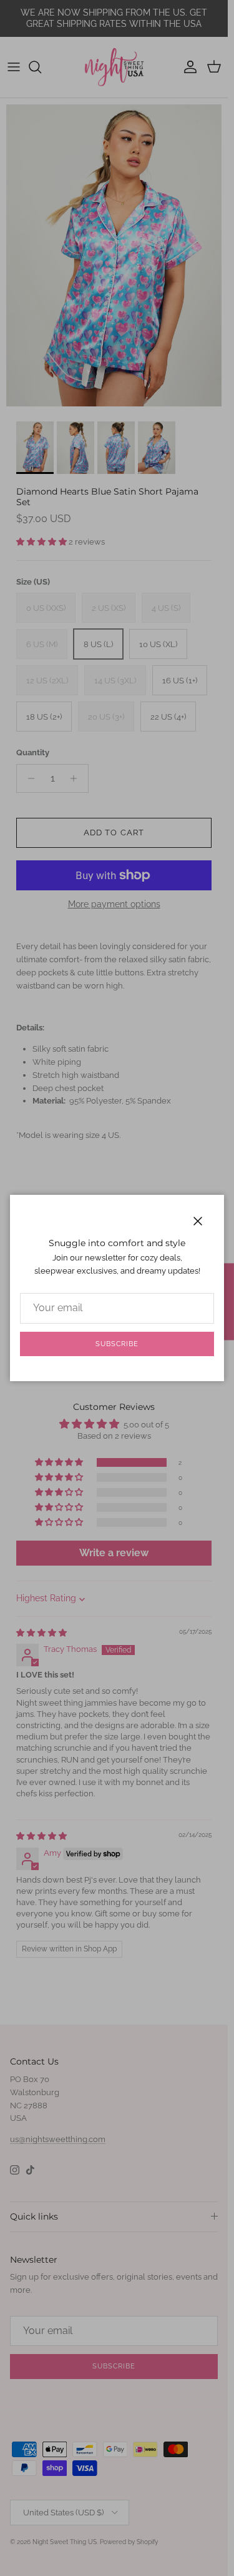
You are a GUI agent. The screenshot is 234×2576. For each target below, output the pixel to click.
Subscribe (117, 1344)
